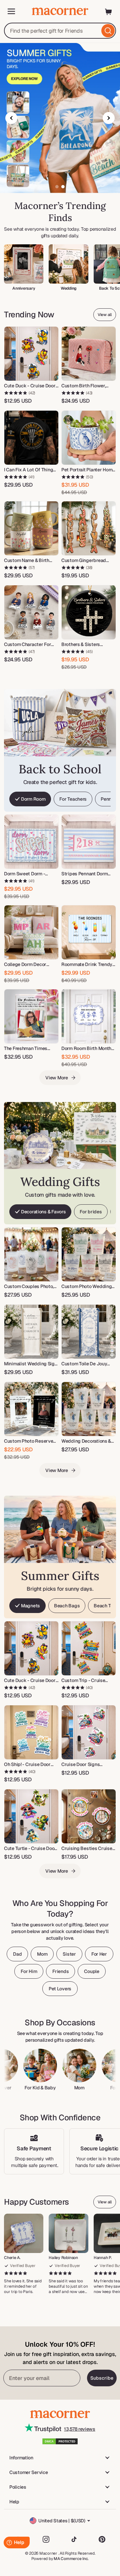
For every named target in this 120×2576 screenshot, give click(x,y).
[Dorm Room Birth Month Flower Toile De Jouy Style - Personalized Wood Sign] (89, 1016)
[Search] (108, 31)
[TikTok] (74, 2539)
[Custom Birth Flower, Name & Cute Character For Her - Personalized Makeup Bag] (89, 354)
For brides (91, 1212)
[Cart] (109, 11)
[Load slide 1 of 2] (57, 187)
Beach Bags (67, 1606)
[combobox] (60, 31)
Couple (91, 1971)
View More (56, 1078)
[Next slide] (109, 118)
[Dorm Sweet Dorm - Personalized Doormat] (31, 842)
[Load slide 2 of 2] (63, 187)
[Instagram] (46, 2539)
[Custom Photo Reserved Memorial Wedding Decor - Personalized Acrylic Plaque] (31, 1409)
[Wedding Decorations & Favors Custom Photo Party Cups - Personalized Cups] (89, 1409)
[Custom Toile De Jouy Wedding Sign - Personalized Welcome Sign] (89, 1332)
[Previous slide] (11, 118)
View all (105, 315)
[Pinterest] (102, 2539)
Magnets (30, 1606)
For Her (99, 1954)
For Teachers (73, 799)
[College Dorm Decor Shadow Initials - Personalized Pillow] (31, 932)
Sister (69, 1954)
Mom (42, 1954)
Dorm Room (33, 799)
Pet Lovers (60, 1989)
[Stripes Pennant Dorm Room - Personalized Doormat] (89, 842)
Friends (60, 1971)
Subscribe (102, 2378)
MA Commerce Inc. (71, 2559)
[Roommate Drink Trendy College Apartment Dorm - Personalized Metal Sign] (89, 932)
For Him (29, 1971)
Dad (17, 1954)
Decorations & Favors (43, 1212)
